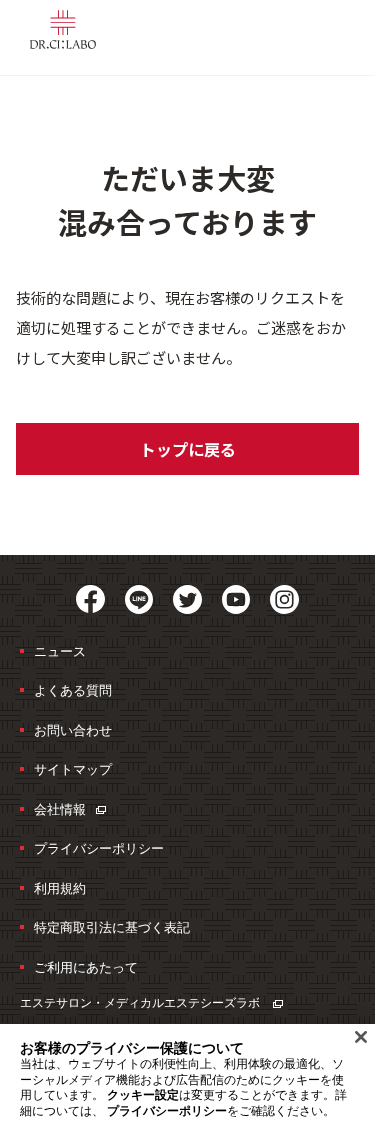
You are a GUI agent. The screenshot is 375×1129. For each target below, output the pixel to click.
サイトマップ (73, 769)
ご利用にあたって (86, 967)
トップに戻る (188, 449)
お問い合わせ (73, 730)
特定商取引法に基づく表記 (112, 927)
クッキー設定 (143, 1095)
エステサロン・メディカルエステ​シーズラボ (141, 1002)
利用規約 (60, 888)
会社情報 (60, 809)
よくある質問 (73, 690)
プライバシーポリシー (99, 848)
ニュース (60, 651)
